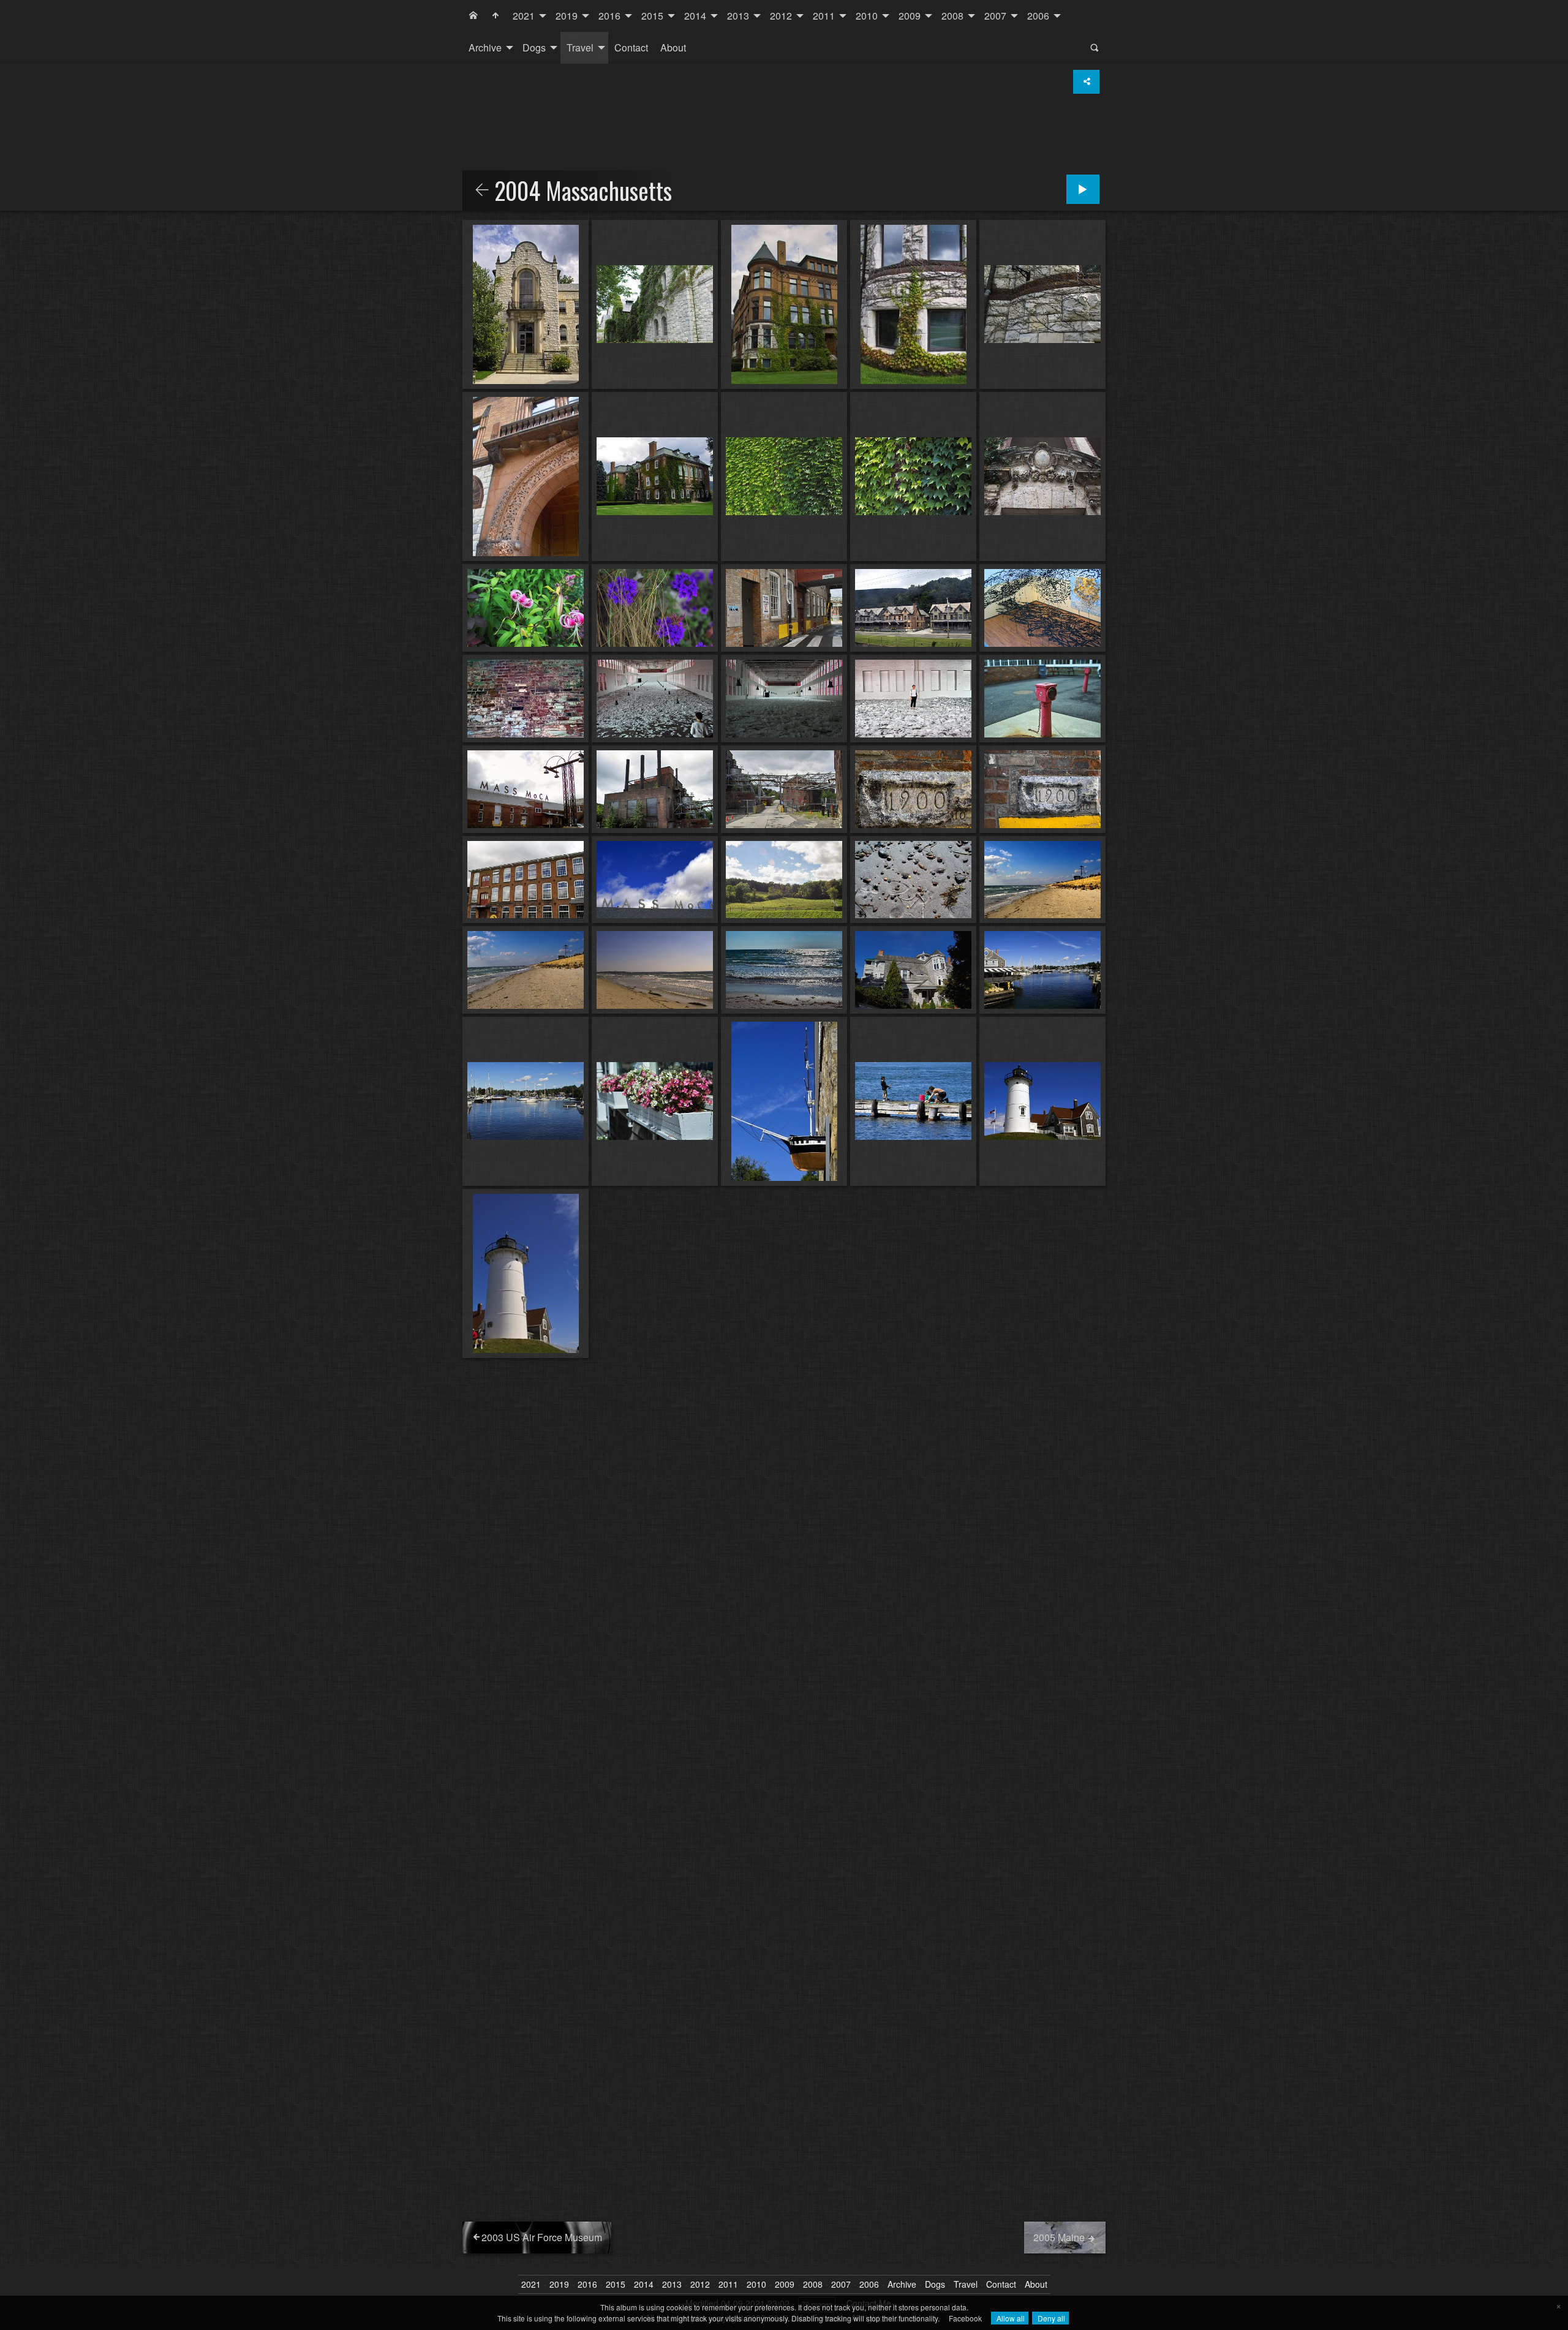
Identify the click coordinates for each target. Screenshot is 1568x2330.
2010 (867, 16)
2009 (910, 16)
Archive (485, 47)
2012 (781, 16)
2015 (652, 16)
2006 (1038, 16)
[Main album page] (496, 16)
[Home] (473, 16)
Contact (631, 47)
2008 (952, 16)
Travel (580, 47)
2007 (995, 16)
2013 (738, 16)
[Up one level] (482, 190)
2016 (609, 16)
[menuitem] (473, 16)
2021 (524, 16)
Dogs (534, 47)
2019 (567, 16)
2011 (824, 16)
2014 (695, 16)
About (673, 47)
